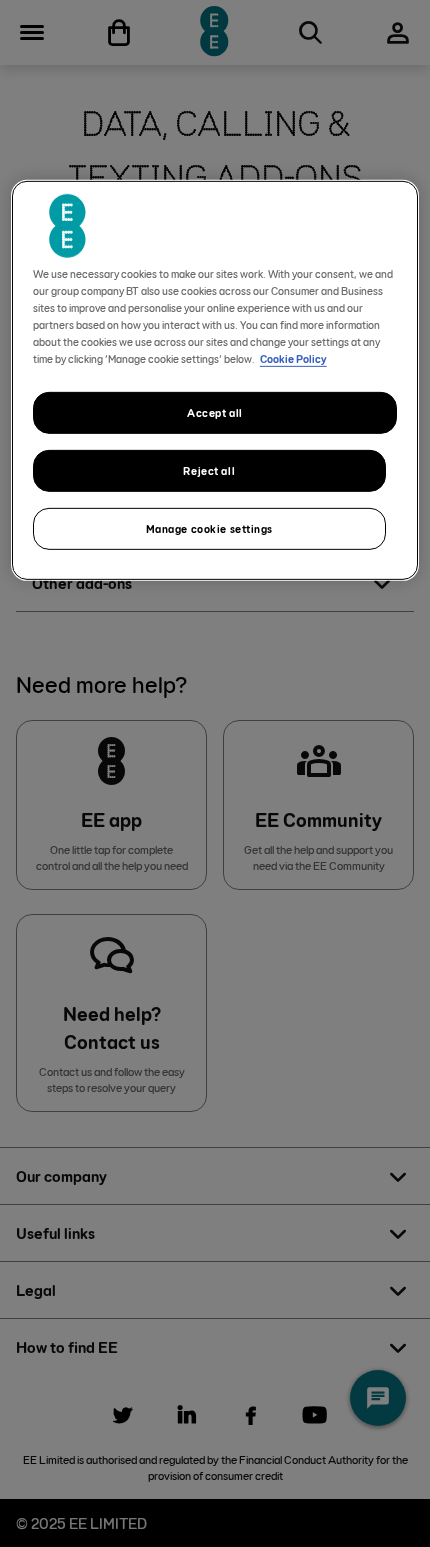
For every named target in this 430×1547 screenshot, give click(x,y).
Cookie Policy (293, 358)
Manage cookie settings (210, 528)
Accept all (215, 412)
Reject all (209, 470)
